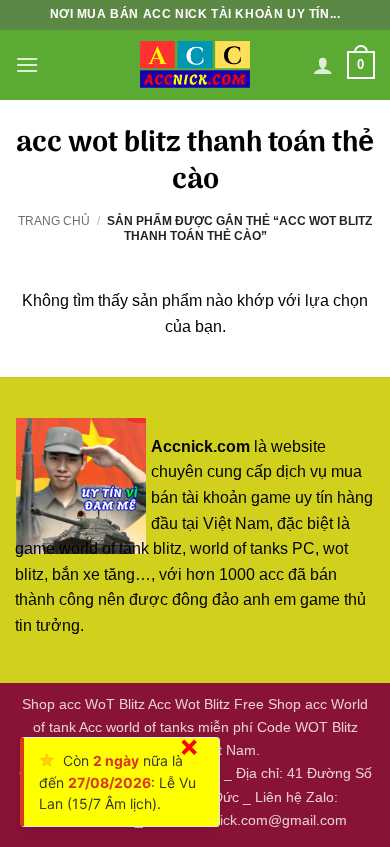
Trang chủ (54, 221)
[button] (27, 64)
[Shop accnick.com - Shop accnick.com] (195, 65)
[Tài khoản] (323, 65)
